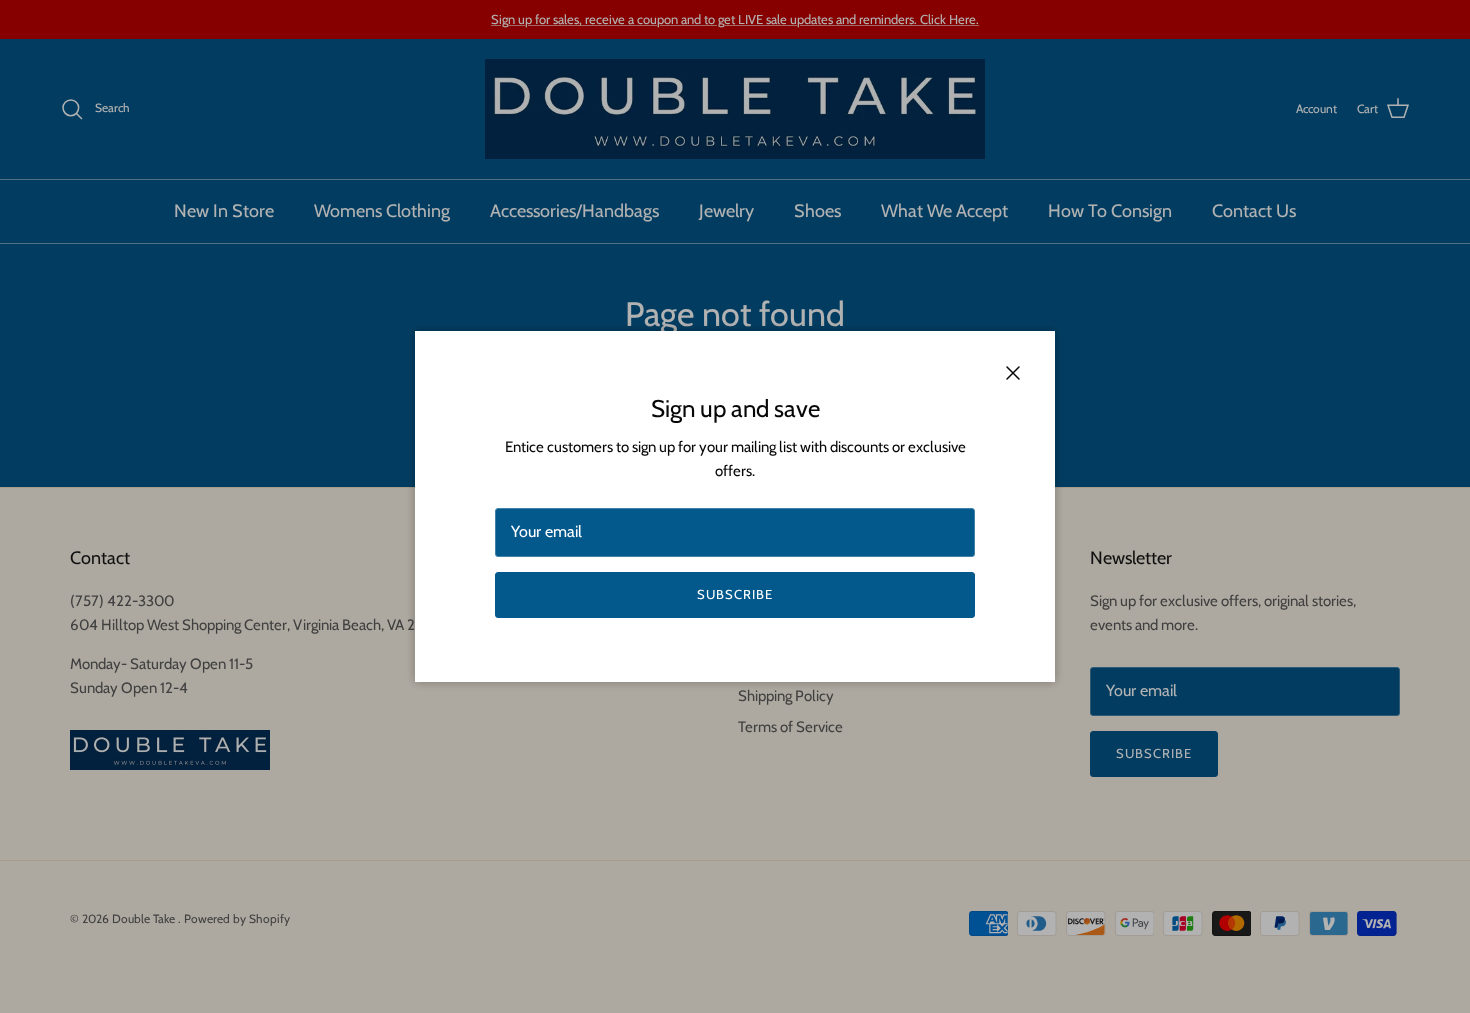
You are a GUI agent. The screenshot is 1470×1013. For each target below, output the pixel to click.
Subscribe (735, 594)
